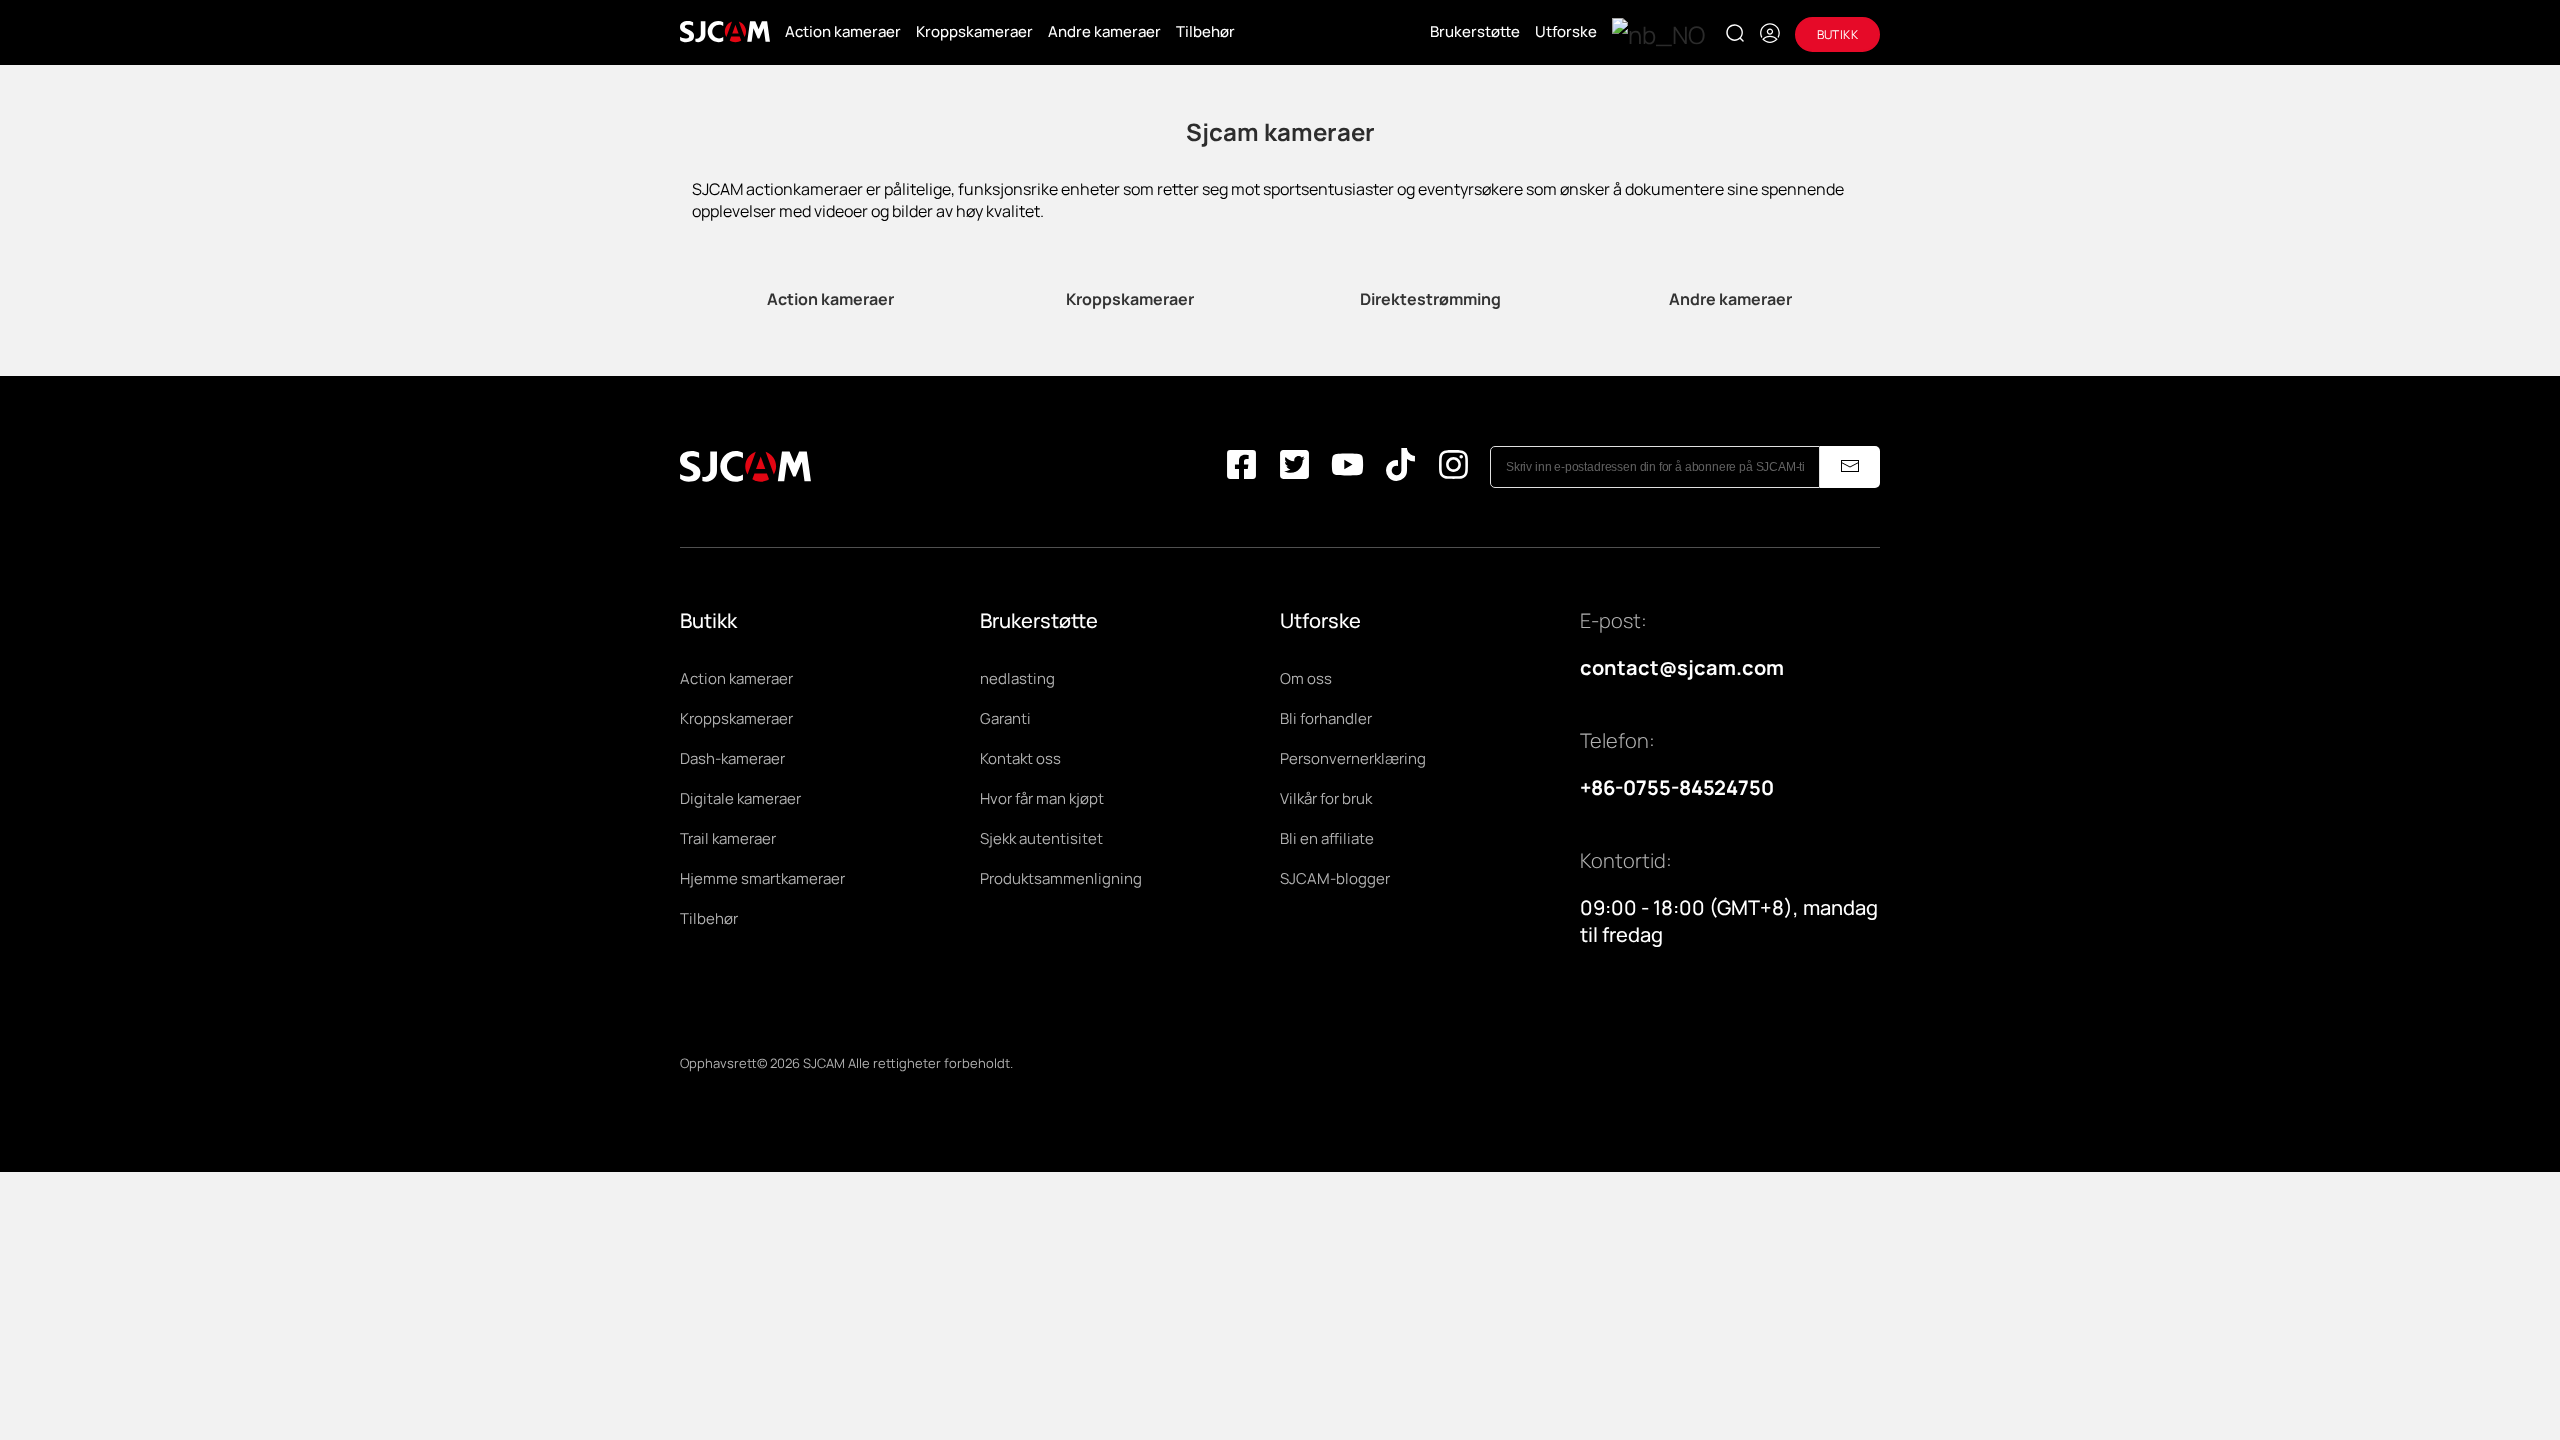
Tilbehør (1205, 31)
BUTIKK (1837, 34)
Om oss (1306, 678)
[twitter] (1294, 467)
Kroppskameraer (974, 31)
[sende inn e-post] (1850, 467)
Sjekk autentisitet (1041, 838)
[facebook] (1241, 467)
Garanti (1005, 718)
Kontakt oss (1020, 758)
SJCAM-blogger (1335, 878)
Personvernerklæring (1353, 758)
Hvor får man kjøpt (1042, 798)
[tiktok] (1400, 467)
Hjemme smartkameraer (762, 878)
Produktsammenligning (1061, 878)
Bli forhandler (1326, 718)
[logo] (725, 32)
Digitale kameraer (740, 798)
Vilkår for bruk (1326, 798)
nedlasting (1017, 678)
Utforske (1566, 31)
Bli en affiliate (1327, 838)
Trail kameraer (728, 838)
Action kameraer (843, 31)
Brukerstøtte (1475, 31)
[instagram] (1453, 467)
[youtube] (1347, 467)
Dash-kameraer (732, 758)
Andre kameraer (1104, 31)
